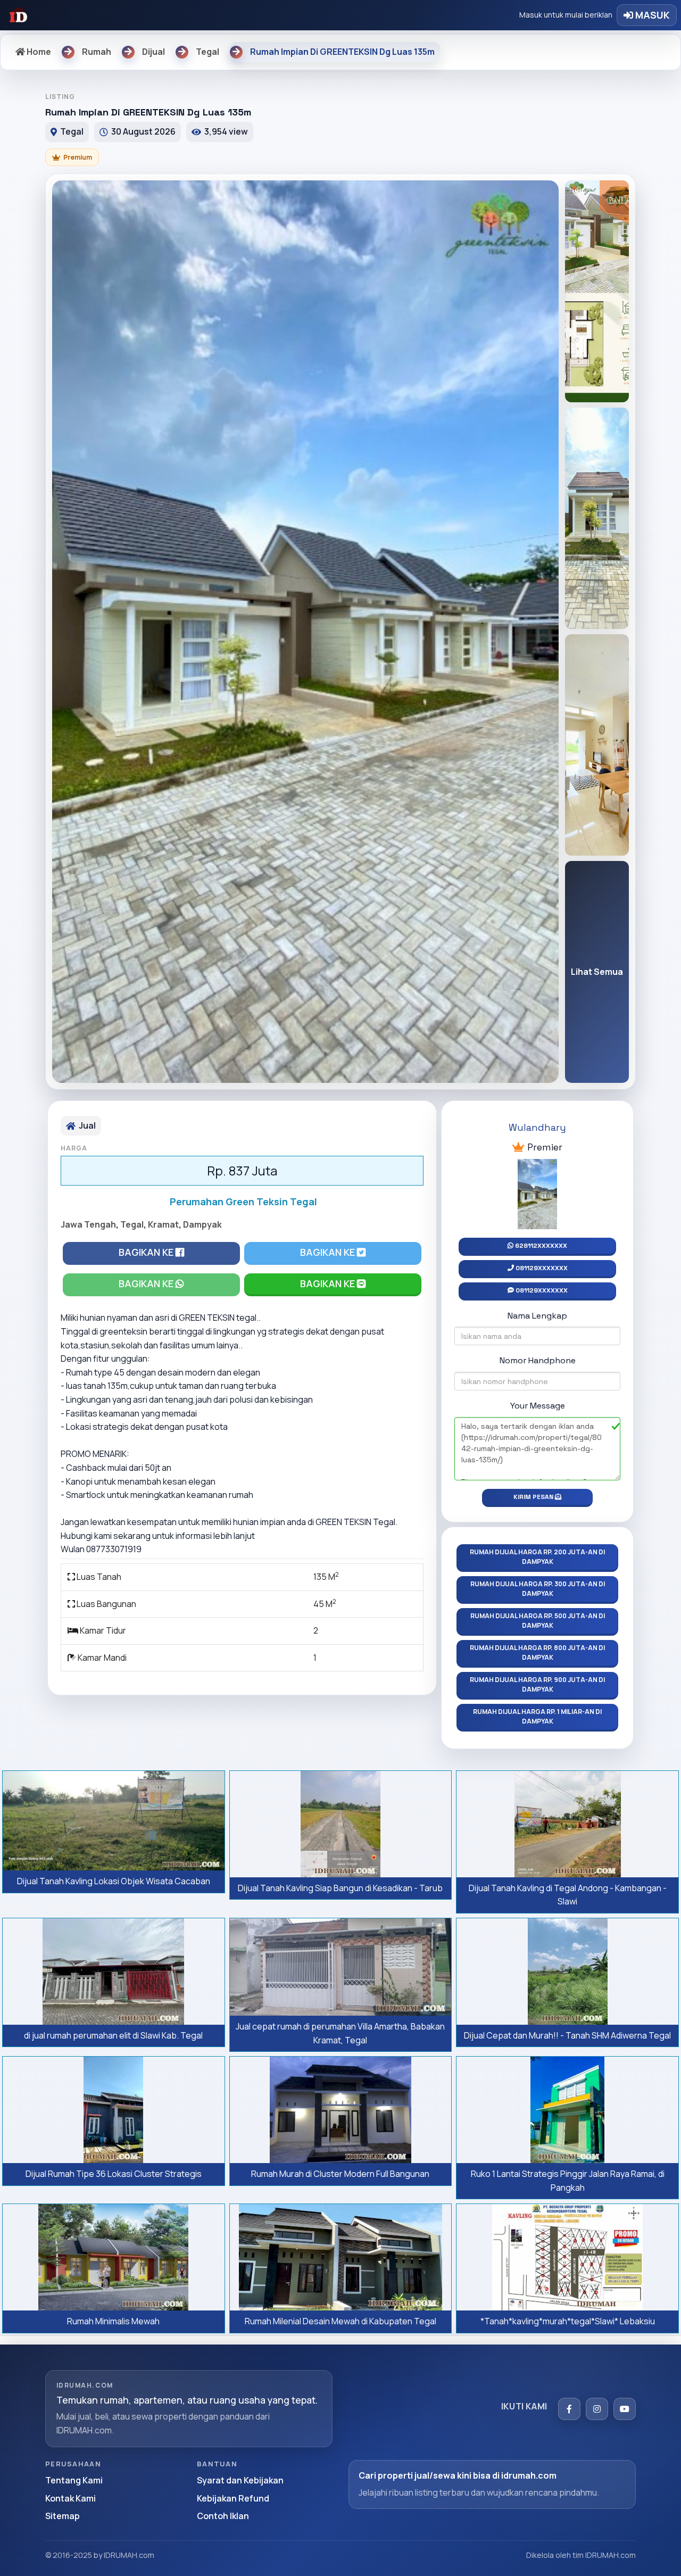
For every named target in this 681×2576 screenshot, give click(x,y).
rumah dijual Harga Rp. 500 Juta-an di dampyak (538, 1621)
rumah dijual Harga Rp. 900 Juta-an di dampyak (537, 1684)
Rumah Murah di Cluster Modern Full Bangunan (340, 2174)
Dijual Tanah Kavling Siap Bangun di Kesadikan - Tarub (340, 1888)
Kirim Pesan (534, 1497)
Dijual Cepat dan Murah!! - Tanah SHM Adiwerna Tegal (567, 2035)
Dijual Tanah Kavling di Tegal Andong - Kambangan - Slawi (568, 1895)
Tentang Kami (74, 2480)
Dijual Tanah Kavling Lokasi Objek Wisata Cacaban (114, 1881)
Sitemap (63, 2516)
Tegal (132, 1224)
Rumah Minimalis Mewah (113, 2321)
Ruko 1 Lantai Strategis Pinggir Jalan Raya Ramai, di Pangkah (568, 2181)
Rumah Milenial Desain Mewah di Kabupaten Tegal (340, 2321)
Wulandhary (537, 1127)
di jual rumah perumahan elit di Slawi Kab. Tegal (113, 2035)
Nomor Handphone (538, 1360)
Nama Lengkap (537, 1316)
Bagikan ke (147, 1252)
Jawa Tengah (88, 1224)
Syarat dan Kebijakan (240, 2480)
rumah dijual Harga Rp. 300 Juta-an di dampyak (538, 1589)
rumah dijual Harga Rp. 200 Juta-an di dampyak (537, 1557)
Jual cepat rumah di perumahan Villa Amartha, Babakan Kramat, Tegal (340, 2033)
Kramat (163, 1224)
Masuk (651, 15)
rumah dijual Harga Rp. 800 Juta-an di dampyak (537, 1653)
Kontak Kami (70, 2498)
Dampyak (202, 1224)
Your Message (538, 1406)
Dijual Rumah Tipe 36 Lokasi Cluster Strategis (114, 2174)
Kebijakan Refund (233, 2498)
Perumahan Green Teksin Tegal (243, 1202)
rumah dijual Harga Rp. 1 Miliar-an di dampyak (537, 1716)
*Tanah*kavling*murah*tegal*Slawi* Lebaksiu (568, 2321)
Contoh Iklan (223, 2516)
